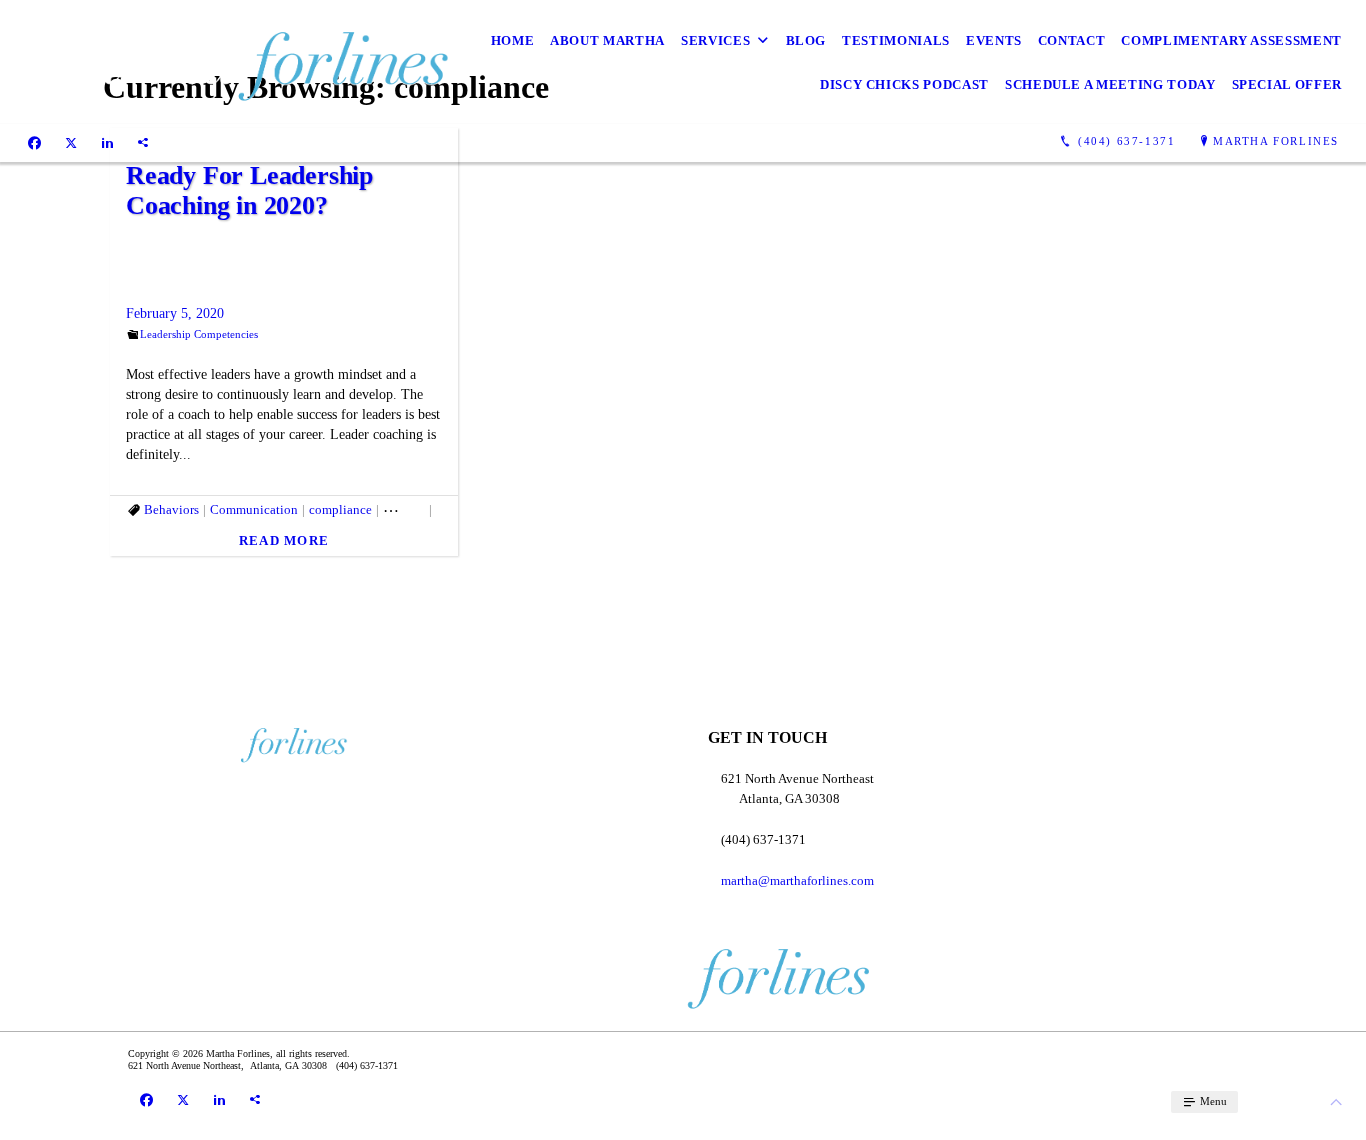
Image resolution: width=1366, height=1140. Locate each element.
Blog (806, 40)
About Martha (607, 40)
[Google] (143, 142)
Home (513, 40)
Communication (254, 509)
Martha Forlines (1276, 141)
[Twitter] (71, 142)
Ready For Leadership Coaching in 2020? (249, 190)
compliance (340, 509)
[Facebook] (34, 142)
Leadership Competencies (199, 334)
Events (994, 40)
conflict (404, 509)
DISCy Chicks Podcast (904, 84)
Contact (1072, 40)
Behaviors (171, 509)
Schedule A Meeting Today (1110, 84)
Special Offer (1287, 84)
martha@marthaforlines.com (797, 880)
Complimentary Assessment (1231, 40)
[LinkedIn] (107, 142)
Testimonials (896, 40)
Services (715, 40)
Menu (1212, 1101)
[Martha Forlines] (233, 62)
